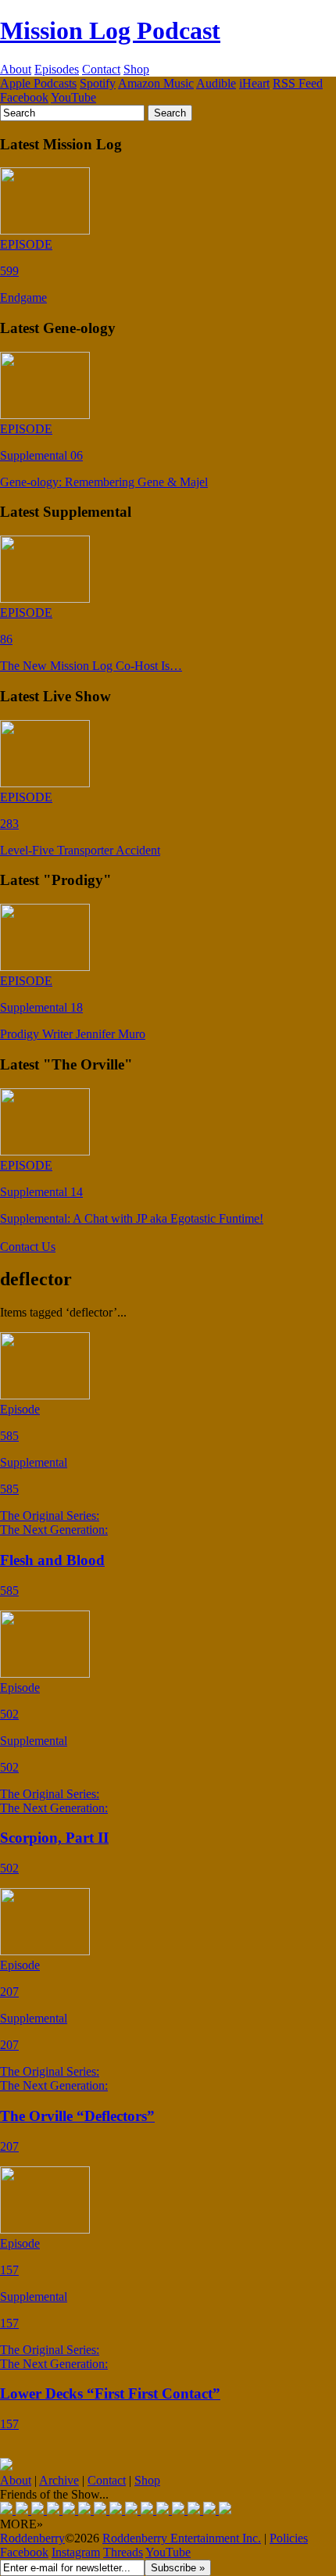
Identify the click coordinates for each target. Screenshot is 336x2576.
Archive (59, 2480)
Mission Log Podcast (110, 30)
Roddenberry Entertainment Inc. (182, 2538)
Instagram (76, 2552)
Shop (136, 69)
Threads (123, 2552)
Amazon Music (156, 83)
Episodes (57, 69)
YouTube (73, 97)
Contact (101, 69)
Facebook (24, 97)
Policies (289, 2538)
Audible (216, 83)
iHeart (254, 83)
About (16, 69)
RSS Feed (298, 83)
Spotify (98, 83)
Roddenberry (32, 2538)
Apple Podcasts (38, 83)
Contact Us (28, 1247)
